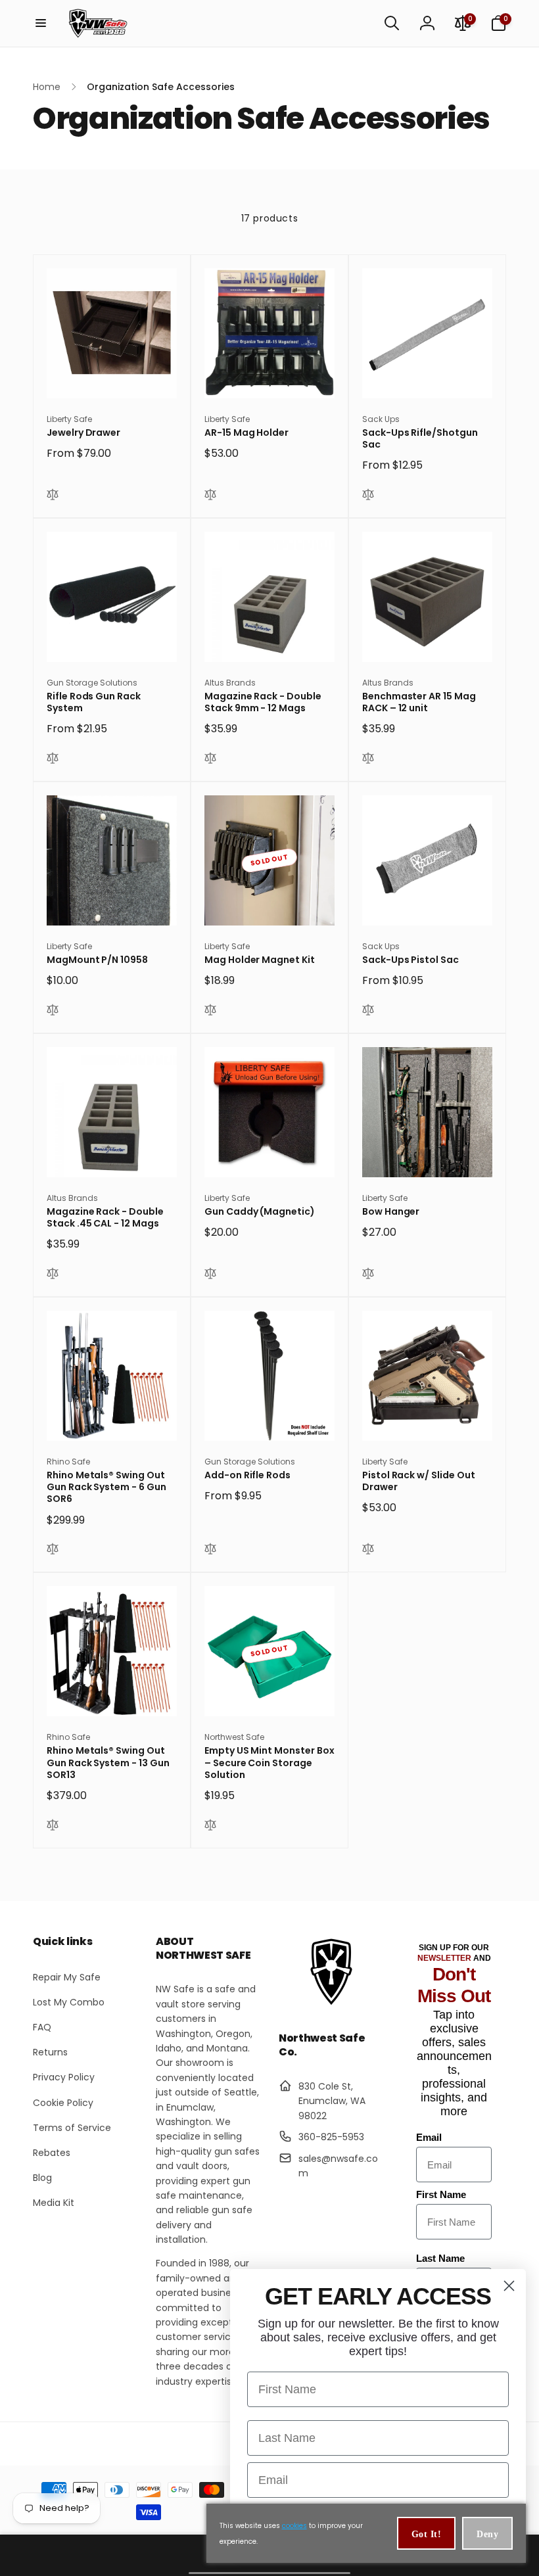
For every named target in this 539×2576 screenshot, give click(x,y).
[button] (41, 23)
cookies (294, 2526)
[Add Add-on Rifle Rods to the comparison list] (210, 1551)
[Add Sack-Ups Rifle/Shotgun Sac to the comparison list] (368, 496)
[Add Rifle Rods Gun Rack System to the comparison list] (53, 760)
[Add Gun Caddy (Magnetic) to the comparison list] (210, 1275)
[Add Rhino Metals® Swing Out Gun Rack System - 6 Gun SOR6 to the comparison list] (53, 1551)
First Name (441, 2194)
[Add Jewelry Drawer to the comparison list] (53, 496)
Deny (487, 2534)
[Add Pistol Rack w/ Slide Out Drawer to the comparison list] (368, 1551)
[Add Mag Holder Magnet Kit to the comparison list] (210, 1012)
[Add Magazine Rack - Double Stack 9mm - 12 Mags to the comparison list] (210, 760)
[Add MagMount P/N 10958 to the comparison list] (53, 1012)
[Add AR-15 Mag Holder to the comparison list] (210, 496)
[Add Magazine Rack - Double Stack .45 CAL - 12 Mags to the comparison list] (53, 1275)
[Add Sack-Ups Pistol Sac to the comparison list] (368, 1012)
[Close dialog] (509, 2286)
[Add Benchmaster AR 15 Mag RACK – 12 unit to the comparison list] (368, 760)
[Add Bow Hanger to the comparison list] (368, 1275)
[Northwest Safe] (331, 2004)
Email (429, 2137)
